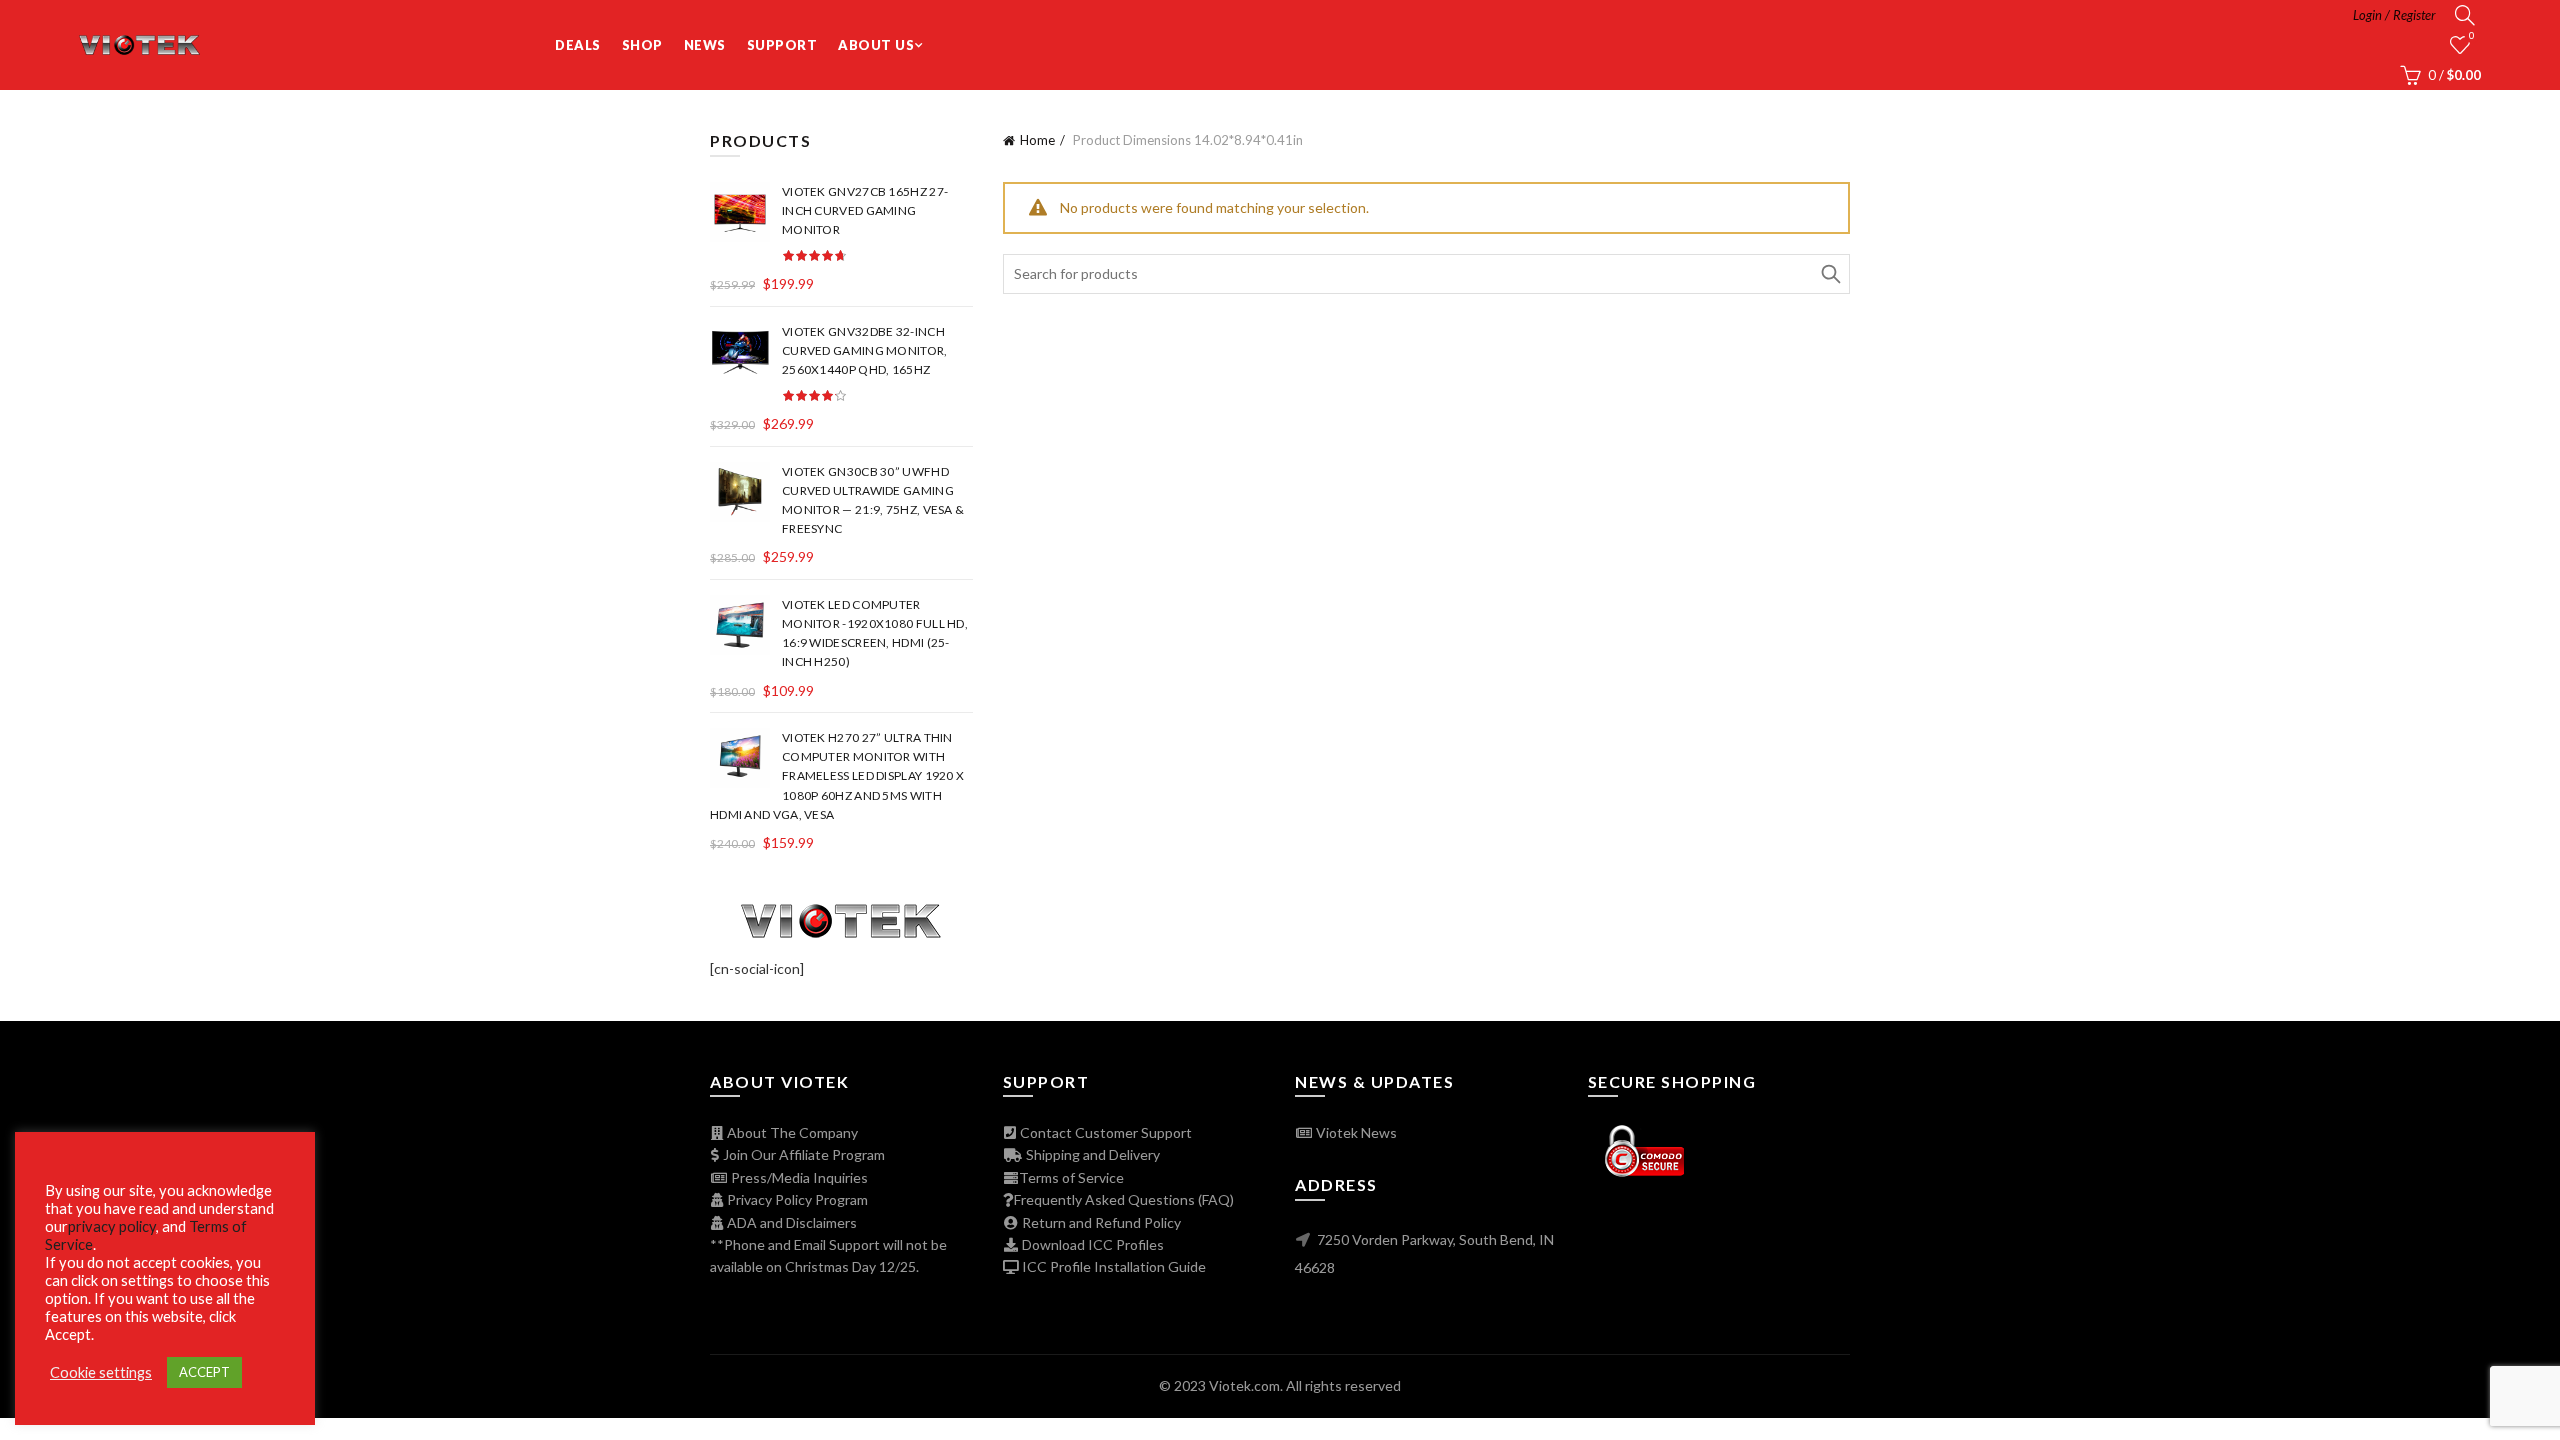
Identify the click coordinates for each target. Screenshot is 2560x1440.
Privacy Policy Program (796, 1199)
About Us (876, 45)
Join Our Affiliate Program (802, 1154)
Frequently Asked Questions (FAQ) (1124, 1199)
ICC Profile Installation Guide (1112, 1266)
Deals (578, 45)
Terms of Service (1071, 1177)
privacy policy (112, 1226)
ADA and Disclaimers (790, 1222)
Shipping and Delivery (1091, 1154)
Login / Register (2394, 15)
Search (1830, 274)
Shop (642, 45)
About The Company (791, 1132)
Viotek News (1355, 1132)
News (705, 45)
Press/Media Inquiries (798, 1177)
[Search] (2465, 15)
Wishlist (2472, 35)
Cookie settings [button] (101, 1372)
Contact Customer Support (1104, 1132)
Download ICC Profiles (1091, 1244)
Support (782, 45)
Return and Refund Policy (1100, 1222)
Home (1037, 140)
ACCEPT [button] (204, 1372)
